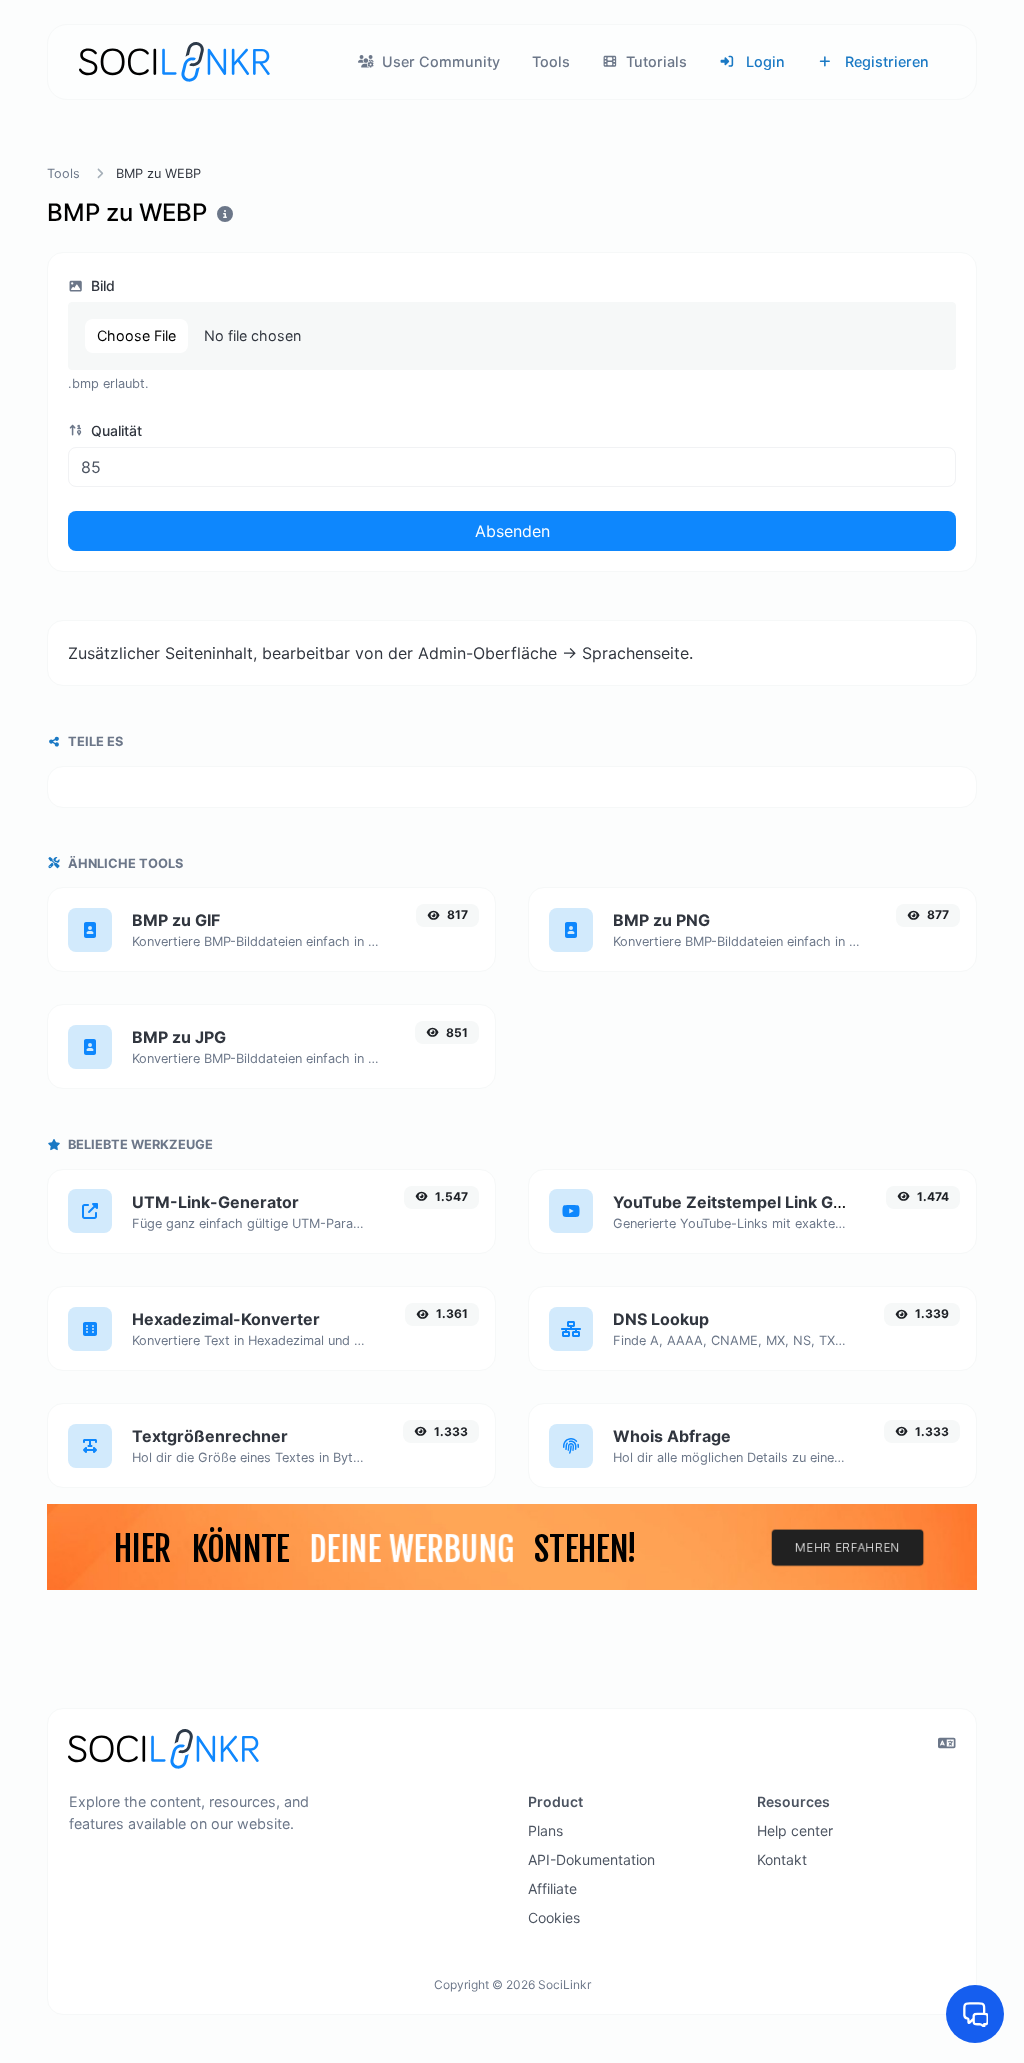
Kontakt (782, 1859)
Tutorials (654, 61)
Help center (795, 1830)
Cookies (554, 1917)
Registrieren (885, 61)
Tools (551, 61)
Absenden (512, 531)
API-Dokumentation (591, 1859)
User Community (439, 61)
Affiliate (552, 1888)
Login (763, 61)
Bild (101, 285)
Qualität (114, 430)
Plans (545, 1830)
